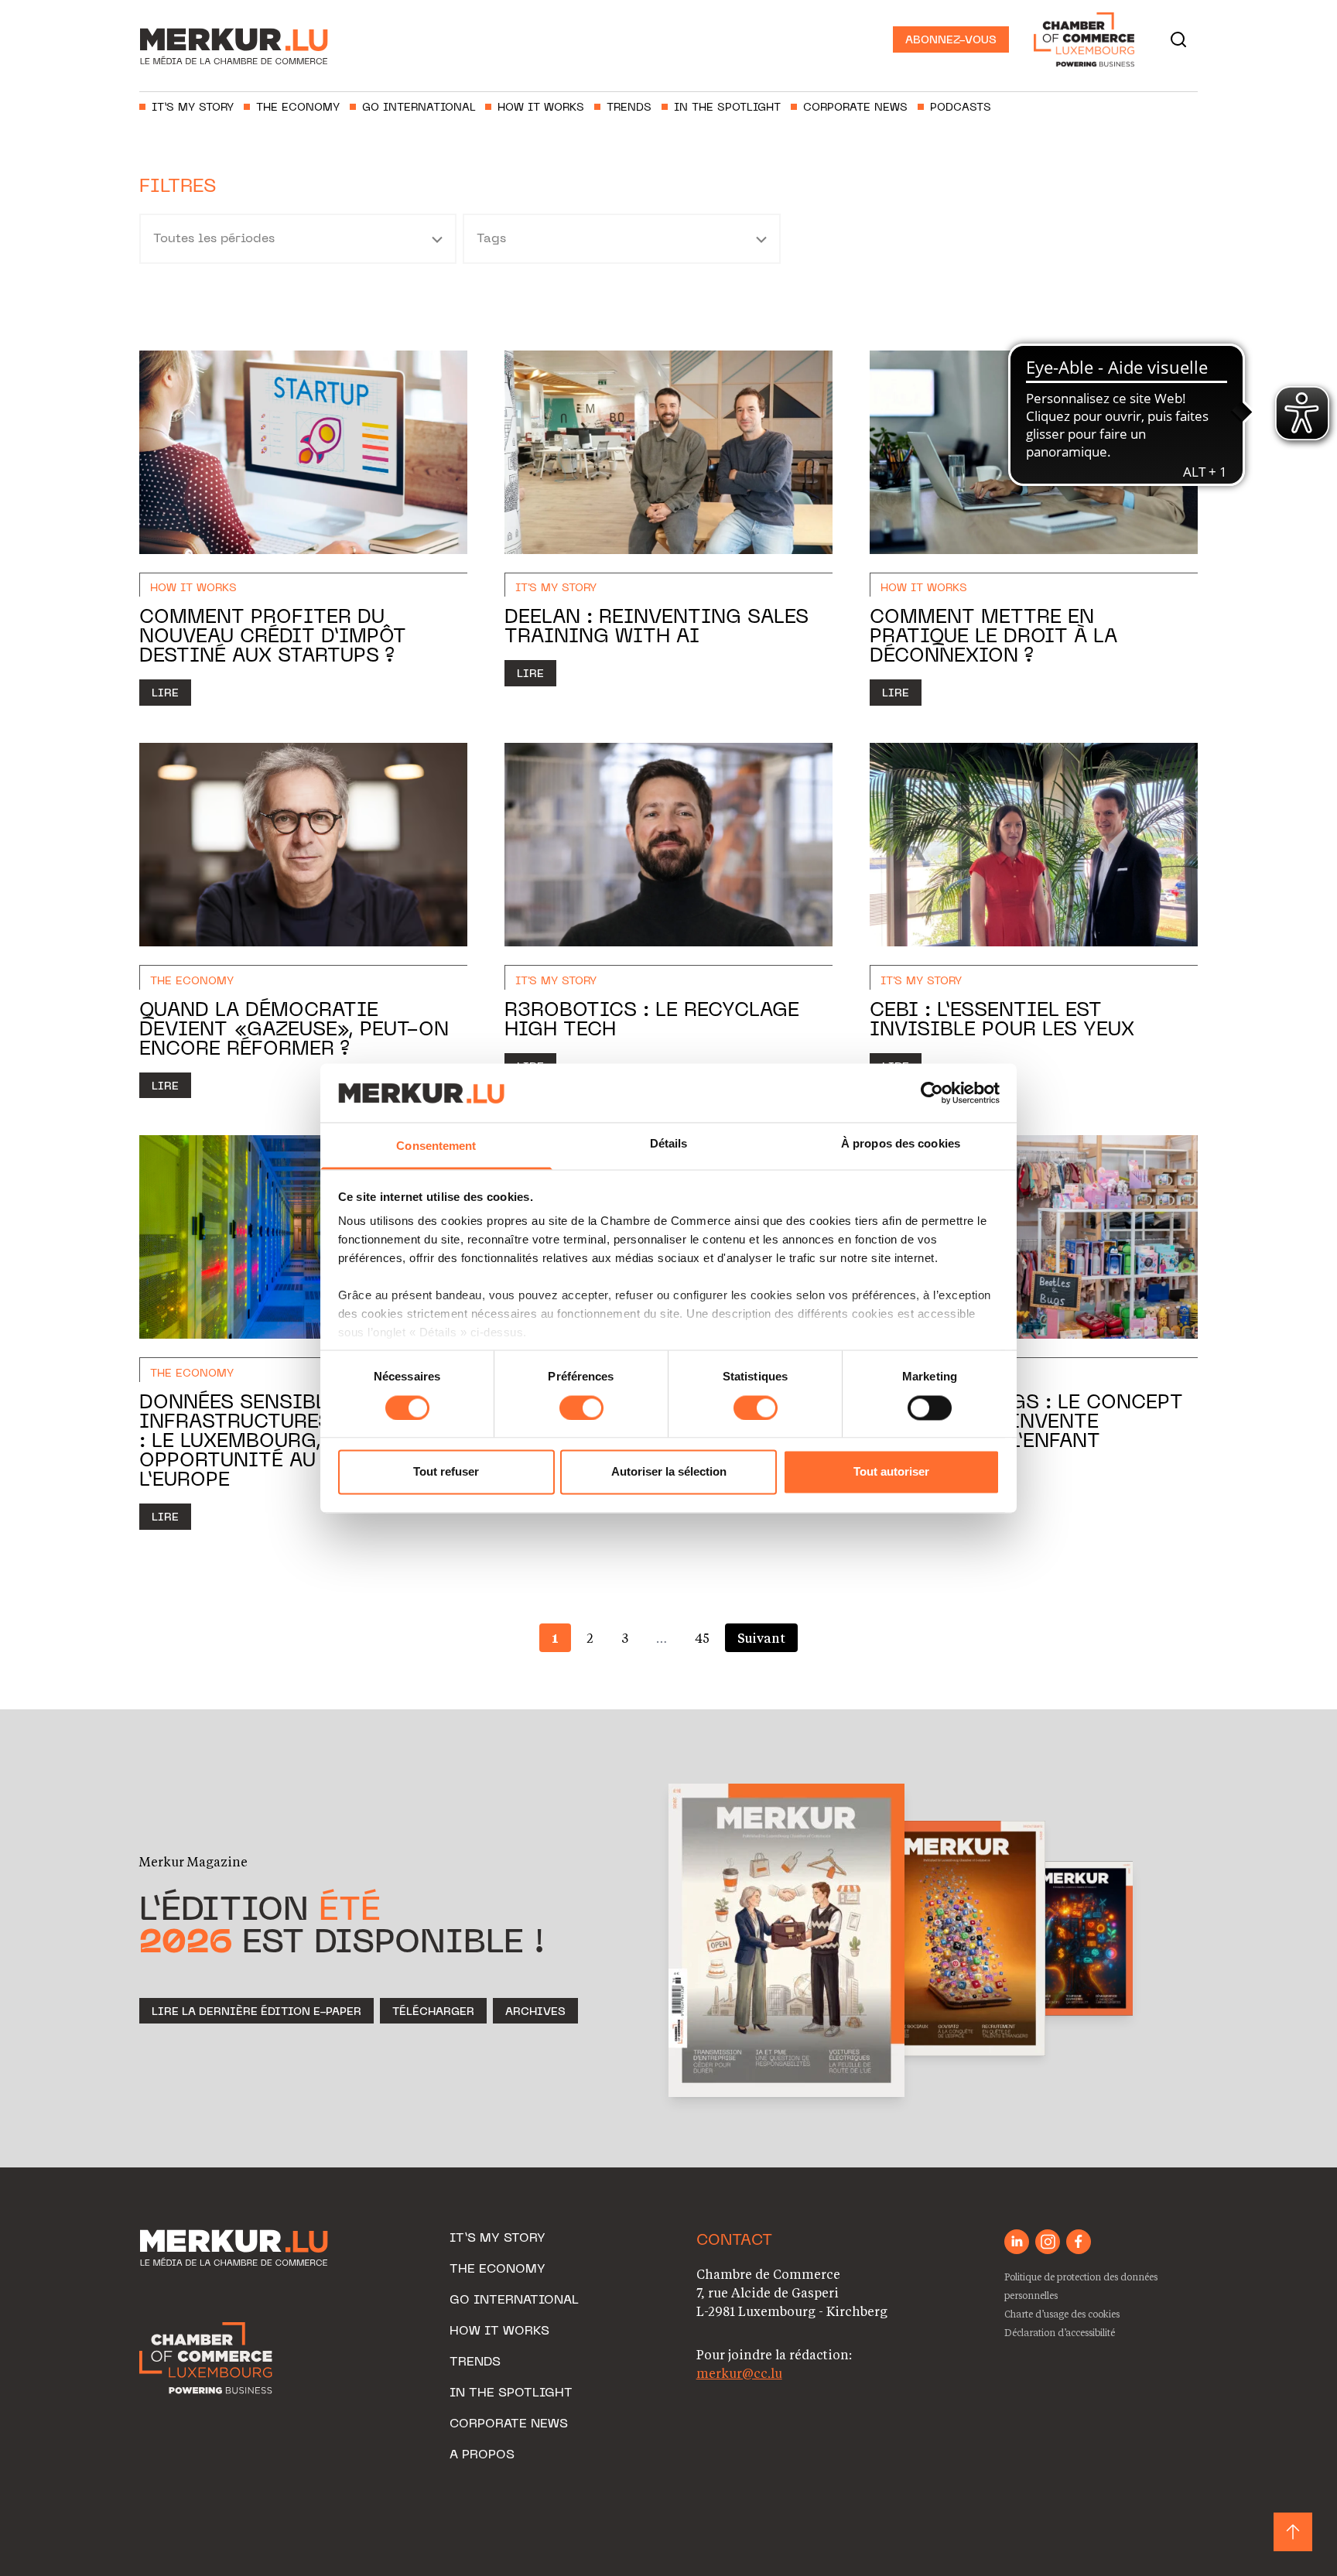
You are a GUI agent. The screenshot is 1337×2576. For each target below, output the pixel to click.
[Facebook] (1079, 2242)
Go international (419, 108)
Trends (629, 108)
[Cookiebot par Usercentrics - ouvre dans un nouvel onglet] (932, 1093)
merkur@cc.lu (739, 2373)
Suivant (761, 1638)
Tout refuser (446, 1472)
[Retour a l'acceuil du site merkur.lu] (240, 39)
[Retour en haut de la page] (1293, 2532)
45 (702, 1638)
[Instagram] (1048, 2242)
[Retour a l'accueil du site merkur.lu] (236, 2249)
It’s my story (193, 108)
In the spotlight (727, 108)
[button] (1178, 39)
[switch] (581, 1408)
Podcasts (961, 108)
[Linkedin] (1017, 2242)
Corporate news (855, 108)
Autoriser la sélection (669, 1472)
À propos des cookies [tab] (901, 1144)
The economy (298, 108)
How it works (541, 108)
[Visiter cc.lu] (206, 2358)
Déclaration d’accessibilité (1060, 2332)
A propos (482, 2455)
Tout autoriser (891, 1472)
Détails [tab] (669, 1144)
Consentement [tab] (436, 1146)
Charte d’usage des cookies (1062, 2314)
